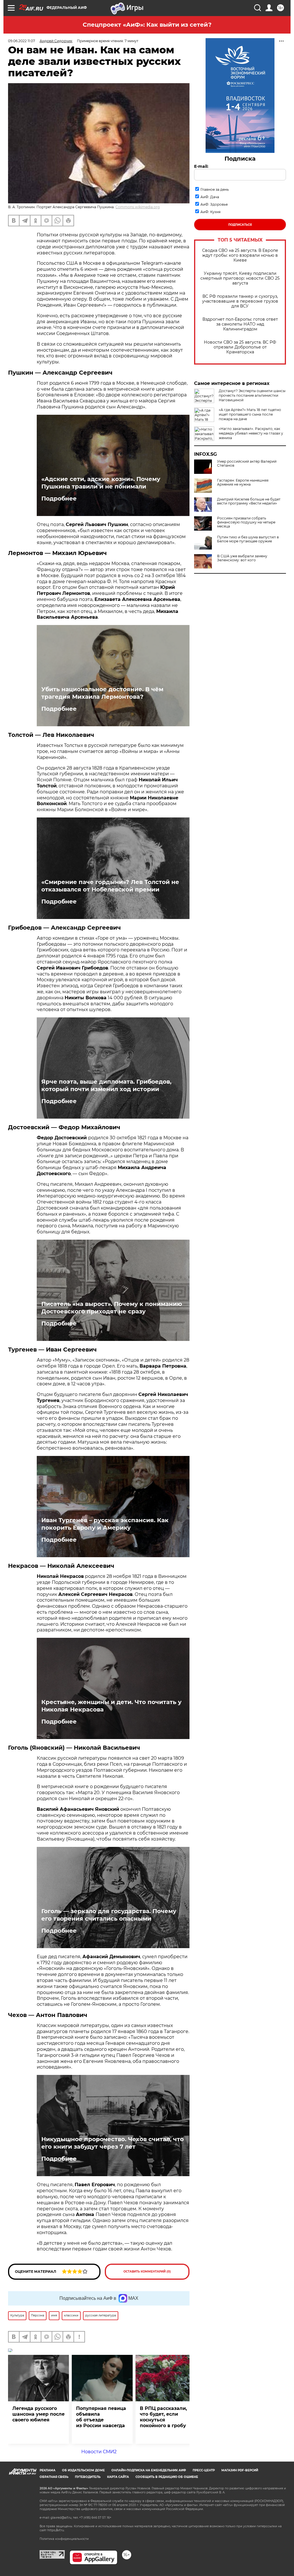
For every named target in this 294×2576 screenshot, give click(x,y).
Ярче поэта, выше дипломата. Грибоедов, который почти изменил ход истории (106, 1085)
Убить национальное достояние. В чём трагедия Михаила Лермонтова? (102, 693)
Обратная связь (54, 2477)
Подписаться (240, 225)
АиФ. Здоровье (214, 204)
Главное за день (215, 189)
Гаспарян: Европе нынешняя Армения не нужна (243, 482)
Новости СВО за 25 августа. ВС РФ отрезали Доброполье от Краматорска (240, 347)
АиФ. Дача (210, 197)
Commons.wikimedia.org (138, 207)
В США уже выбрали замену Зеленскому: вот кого (242, 558)
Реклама (48, 2470)
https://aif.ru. (56, 2530)
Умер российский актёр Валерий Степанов (247, 464)
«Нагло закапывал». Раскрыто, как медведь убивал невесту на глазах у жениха (251, 433)
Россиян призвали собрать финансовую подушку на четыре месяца (246, 522)
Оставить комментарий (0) (147, 2272)
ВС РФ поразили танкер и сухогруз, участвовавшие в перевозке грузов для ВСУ (240, 301)
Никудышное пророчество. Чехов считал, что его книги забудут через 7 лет (113, 2143)
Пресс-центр (204, 2470)
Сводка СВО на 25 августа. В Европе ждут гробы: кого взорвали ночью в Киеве (240, 255)
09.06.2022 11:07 (22, 41)
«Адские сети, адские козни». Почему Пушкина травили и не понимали (101, 483)
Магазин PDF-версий (240, 2470)
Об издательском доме (83, 2470)
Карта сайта (118, 2477)
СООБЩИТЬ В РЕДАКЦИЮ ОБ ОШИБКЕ (167, 2477)
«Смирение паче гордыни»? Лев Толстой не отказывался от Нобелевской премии (110, 886)
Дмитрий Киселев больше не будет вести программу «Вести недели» (249, 501)
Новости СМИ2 (99, 2452)
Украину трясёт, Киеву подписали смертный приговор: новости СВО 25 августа (240, 278)
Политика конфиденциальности (64, 2539)
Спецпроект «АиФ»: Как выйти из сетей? (147, 25)
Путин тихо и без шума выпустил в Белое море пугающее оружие (248, 539)
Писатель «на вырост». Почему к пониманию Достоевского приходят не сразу (112, 1308)
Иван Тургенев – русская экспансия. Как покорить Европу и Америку (105, 1524)
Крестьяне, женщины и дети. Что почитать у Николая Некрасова (111, 1706)
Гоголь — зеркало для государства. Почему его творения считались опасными (109, 1915)
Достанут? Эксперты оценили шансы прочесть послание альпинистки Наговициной (252, 395)
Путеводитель (88, 2477)
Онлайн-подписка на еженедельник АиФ (149, 2470)
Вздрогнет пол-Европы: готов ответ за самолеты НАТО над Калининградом (240, 324)
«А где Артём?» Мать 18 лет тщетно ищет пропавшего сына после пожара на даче (250, 414)
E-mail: (201, 166)
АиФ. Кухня (210, 212)
